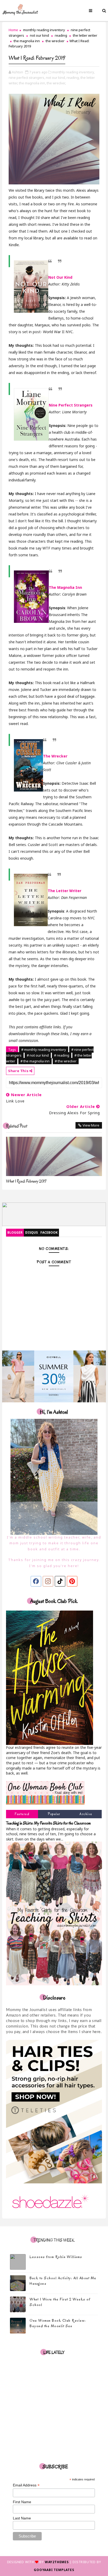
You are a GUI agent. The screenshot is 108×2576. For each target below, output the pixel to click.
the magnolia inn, (32, 83)
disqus (31, 1232)
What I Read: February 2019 (26, 1181)
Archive (86, 1814)
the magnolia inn (27, 41)
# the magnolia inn (35, 1061)
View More (91, 1125)
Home (13, 30)
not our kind (39, 35)
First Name (22, 2502)
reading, (73, 78)
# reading (62, 1055)
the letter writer (85, 35)
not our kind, (56, 78)
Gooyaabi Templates (54, 2570)
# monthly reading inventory (44, 1050)
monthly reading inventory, (73, 72)
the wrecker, (56, 83)
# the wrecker (66, 1061)
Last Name (22, 2518)
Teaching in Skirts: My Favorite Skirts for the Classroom (48, 1823)
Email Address (26, 2485)
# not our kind (38, 1055)
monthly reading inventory (44, 30)
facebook (49, 1232)
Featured (22, 1814)
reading (61, 35)
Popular (54, 1814)
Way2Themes (57, 2562)
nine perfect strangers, (27, 78)
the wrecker (55, 41)
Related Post (17, 1126)
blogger (15, 1232)
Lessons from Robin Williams (56, 2257)
